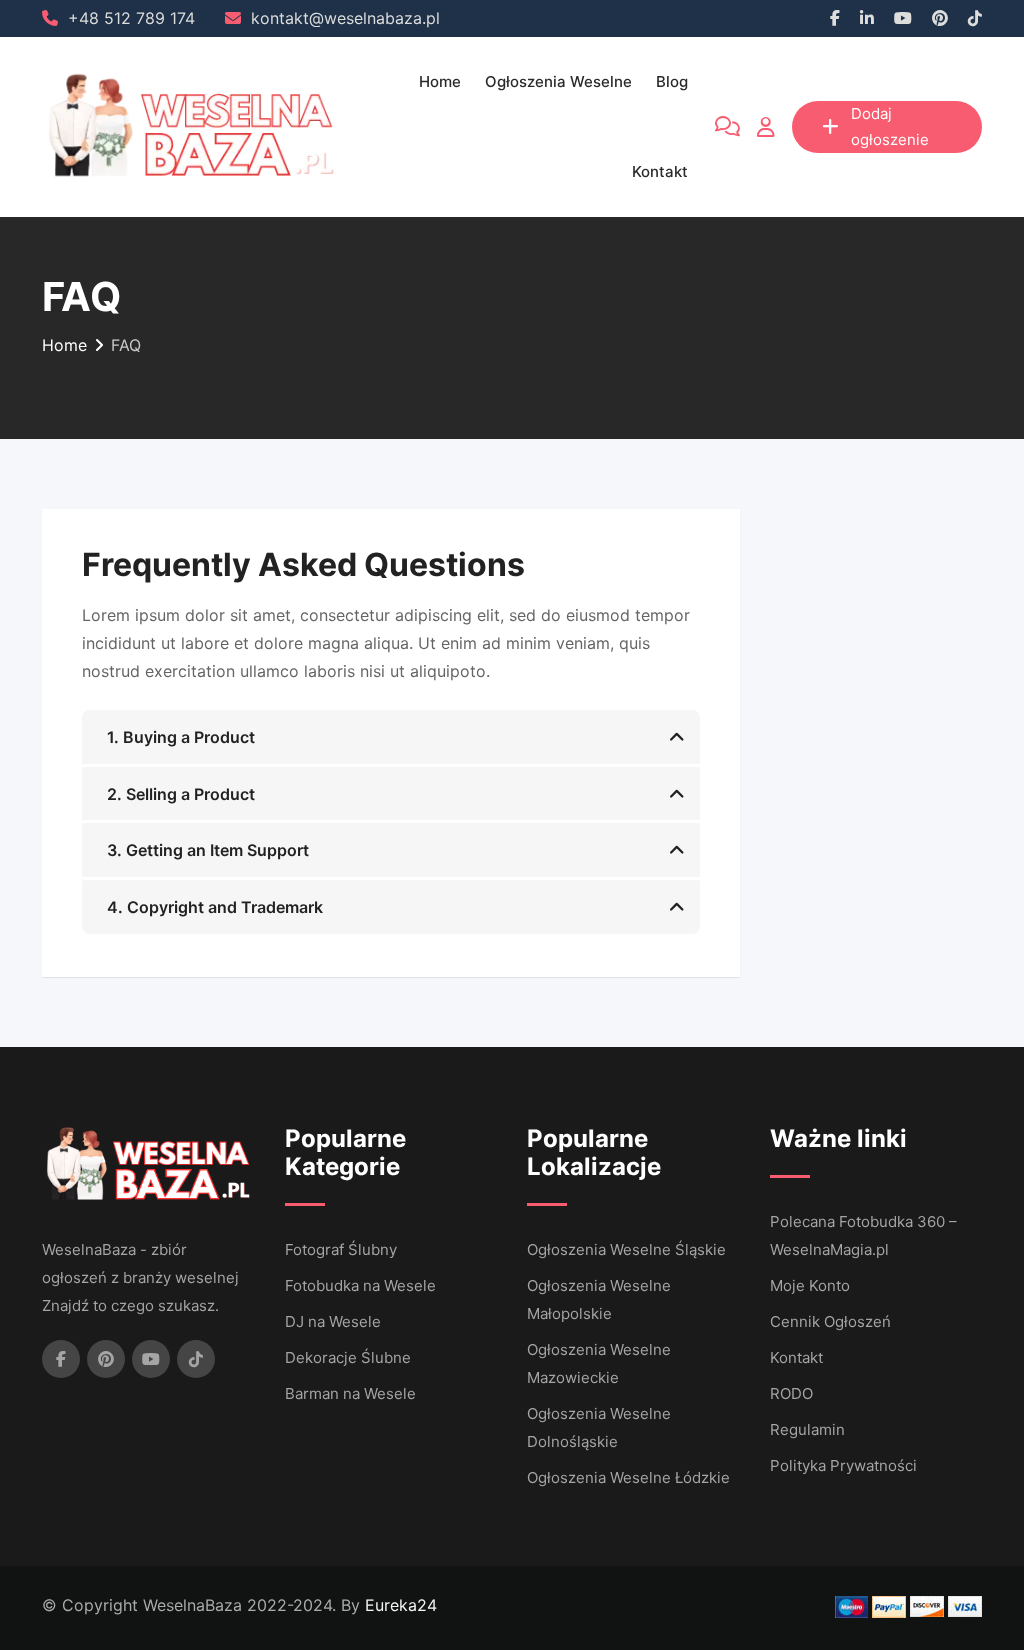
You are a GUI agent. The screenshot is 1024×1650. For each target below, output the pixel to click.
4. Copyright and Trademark (215, 907)
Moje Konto (810, 1285)
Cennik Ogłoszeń (830, 1321)
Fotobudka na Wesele (360, 1285)
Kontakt (660, 171)
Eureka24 (401, 1605)
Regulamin (807, 1429)
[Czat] (727, 127)
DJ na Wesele (333, 1321)
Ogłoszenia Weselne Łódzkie (628, 1477)
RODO (791, 1393)
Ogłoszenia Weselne (558, 81)
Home (440, 81)
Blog (672, 81)
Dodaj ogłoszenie (890, 126)
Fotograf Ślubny (341, 1249)
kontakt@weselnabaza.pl (345, 18)
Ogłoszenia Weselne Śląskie (626, 1249)
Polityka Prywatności (843, 1465)
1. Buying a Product (181, 737)
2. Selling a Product (181, 794)
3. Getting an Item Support (208, 850)
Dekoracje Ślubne (348, 1357)
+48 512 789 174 (131, 18)
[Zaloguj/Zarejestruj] (766, 127)
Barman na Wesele (350, 1393)
